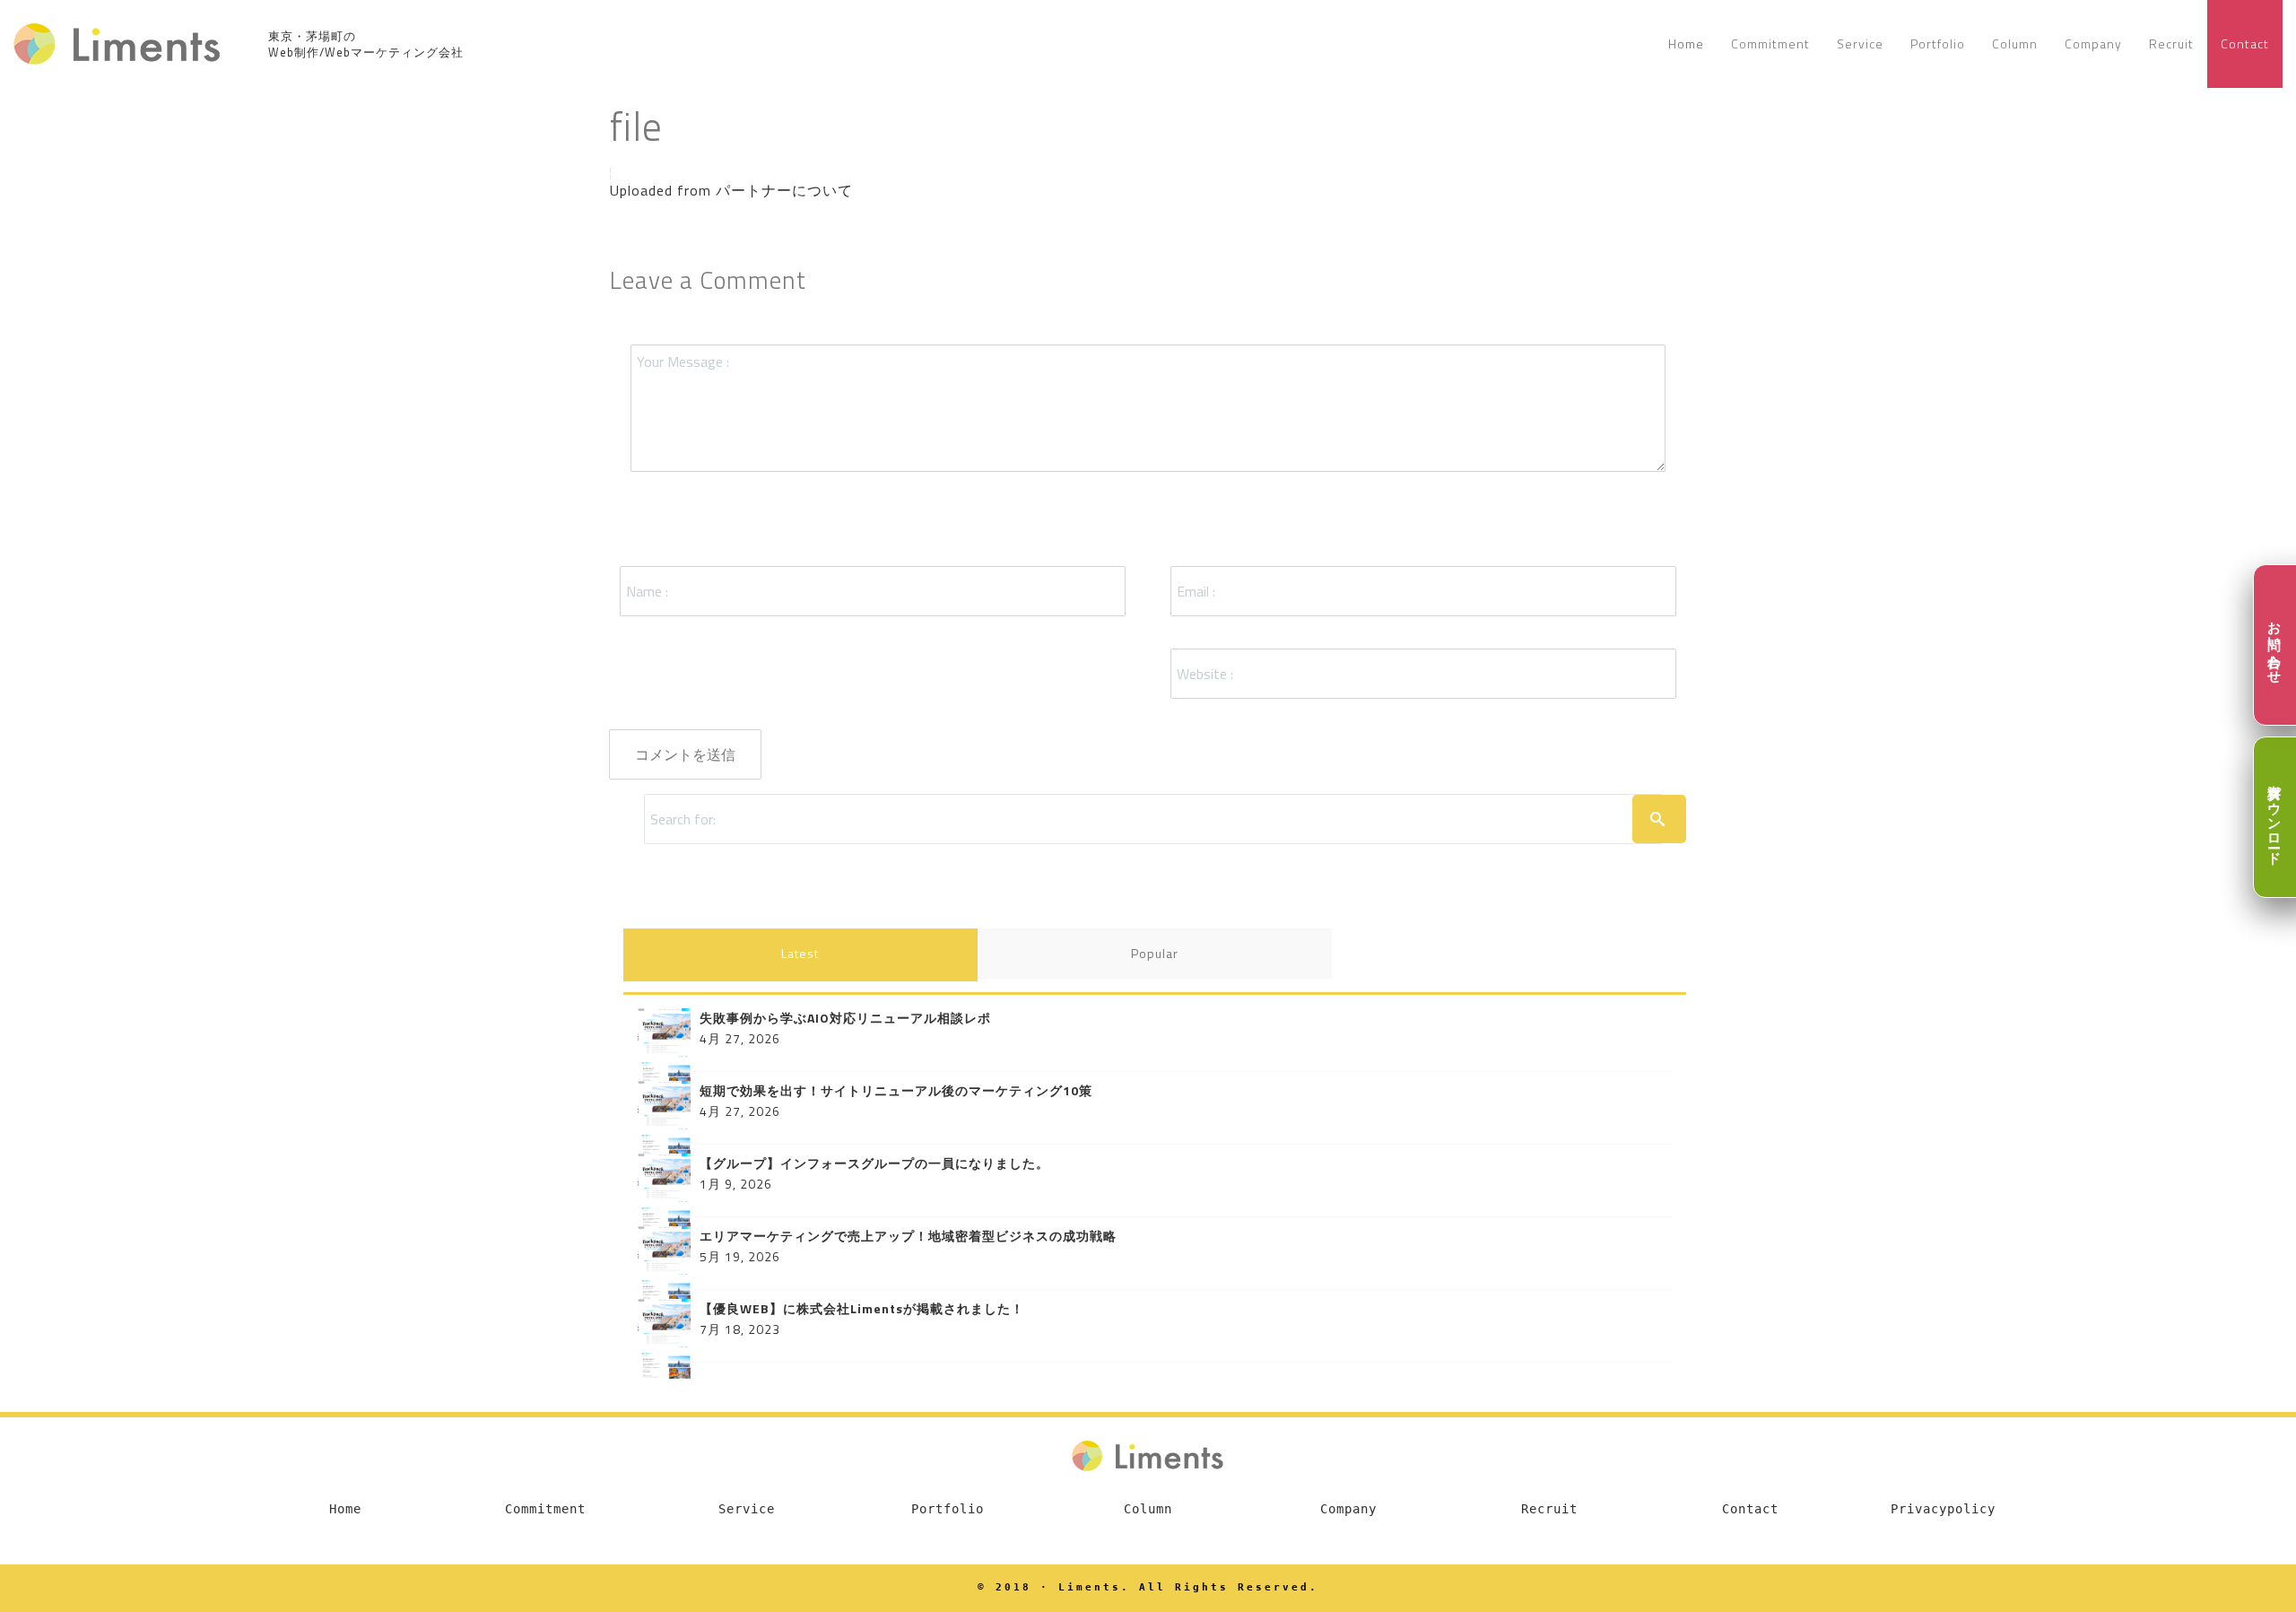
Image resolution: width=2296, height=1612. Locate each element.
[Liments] (117, 44)
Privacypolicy (1943, 1509)
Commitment (545, 1509)
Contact (1750, 1509)
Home (345, 1509)
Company (1348, 1509)
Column (1148, 1509)
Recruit (1549, 1509)
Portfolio (948, 1509)
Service (747, 1509)
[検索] (1659, 819)
